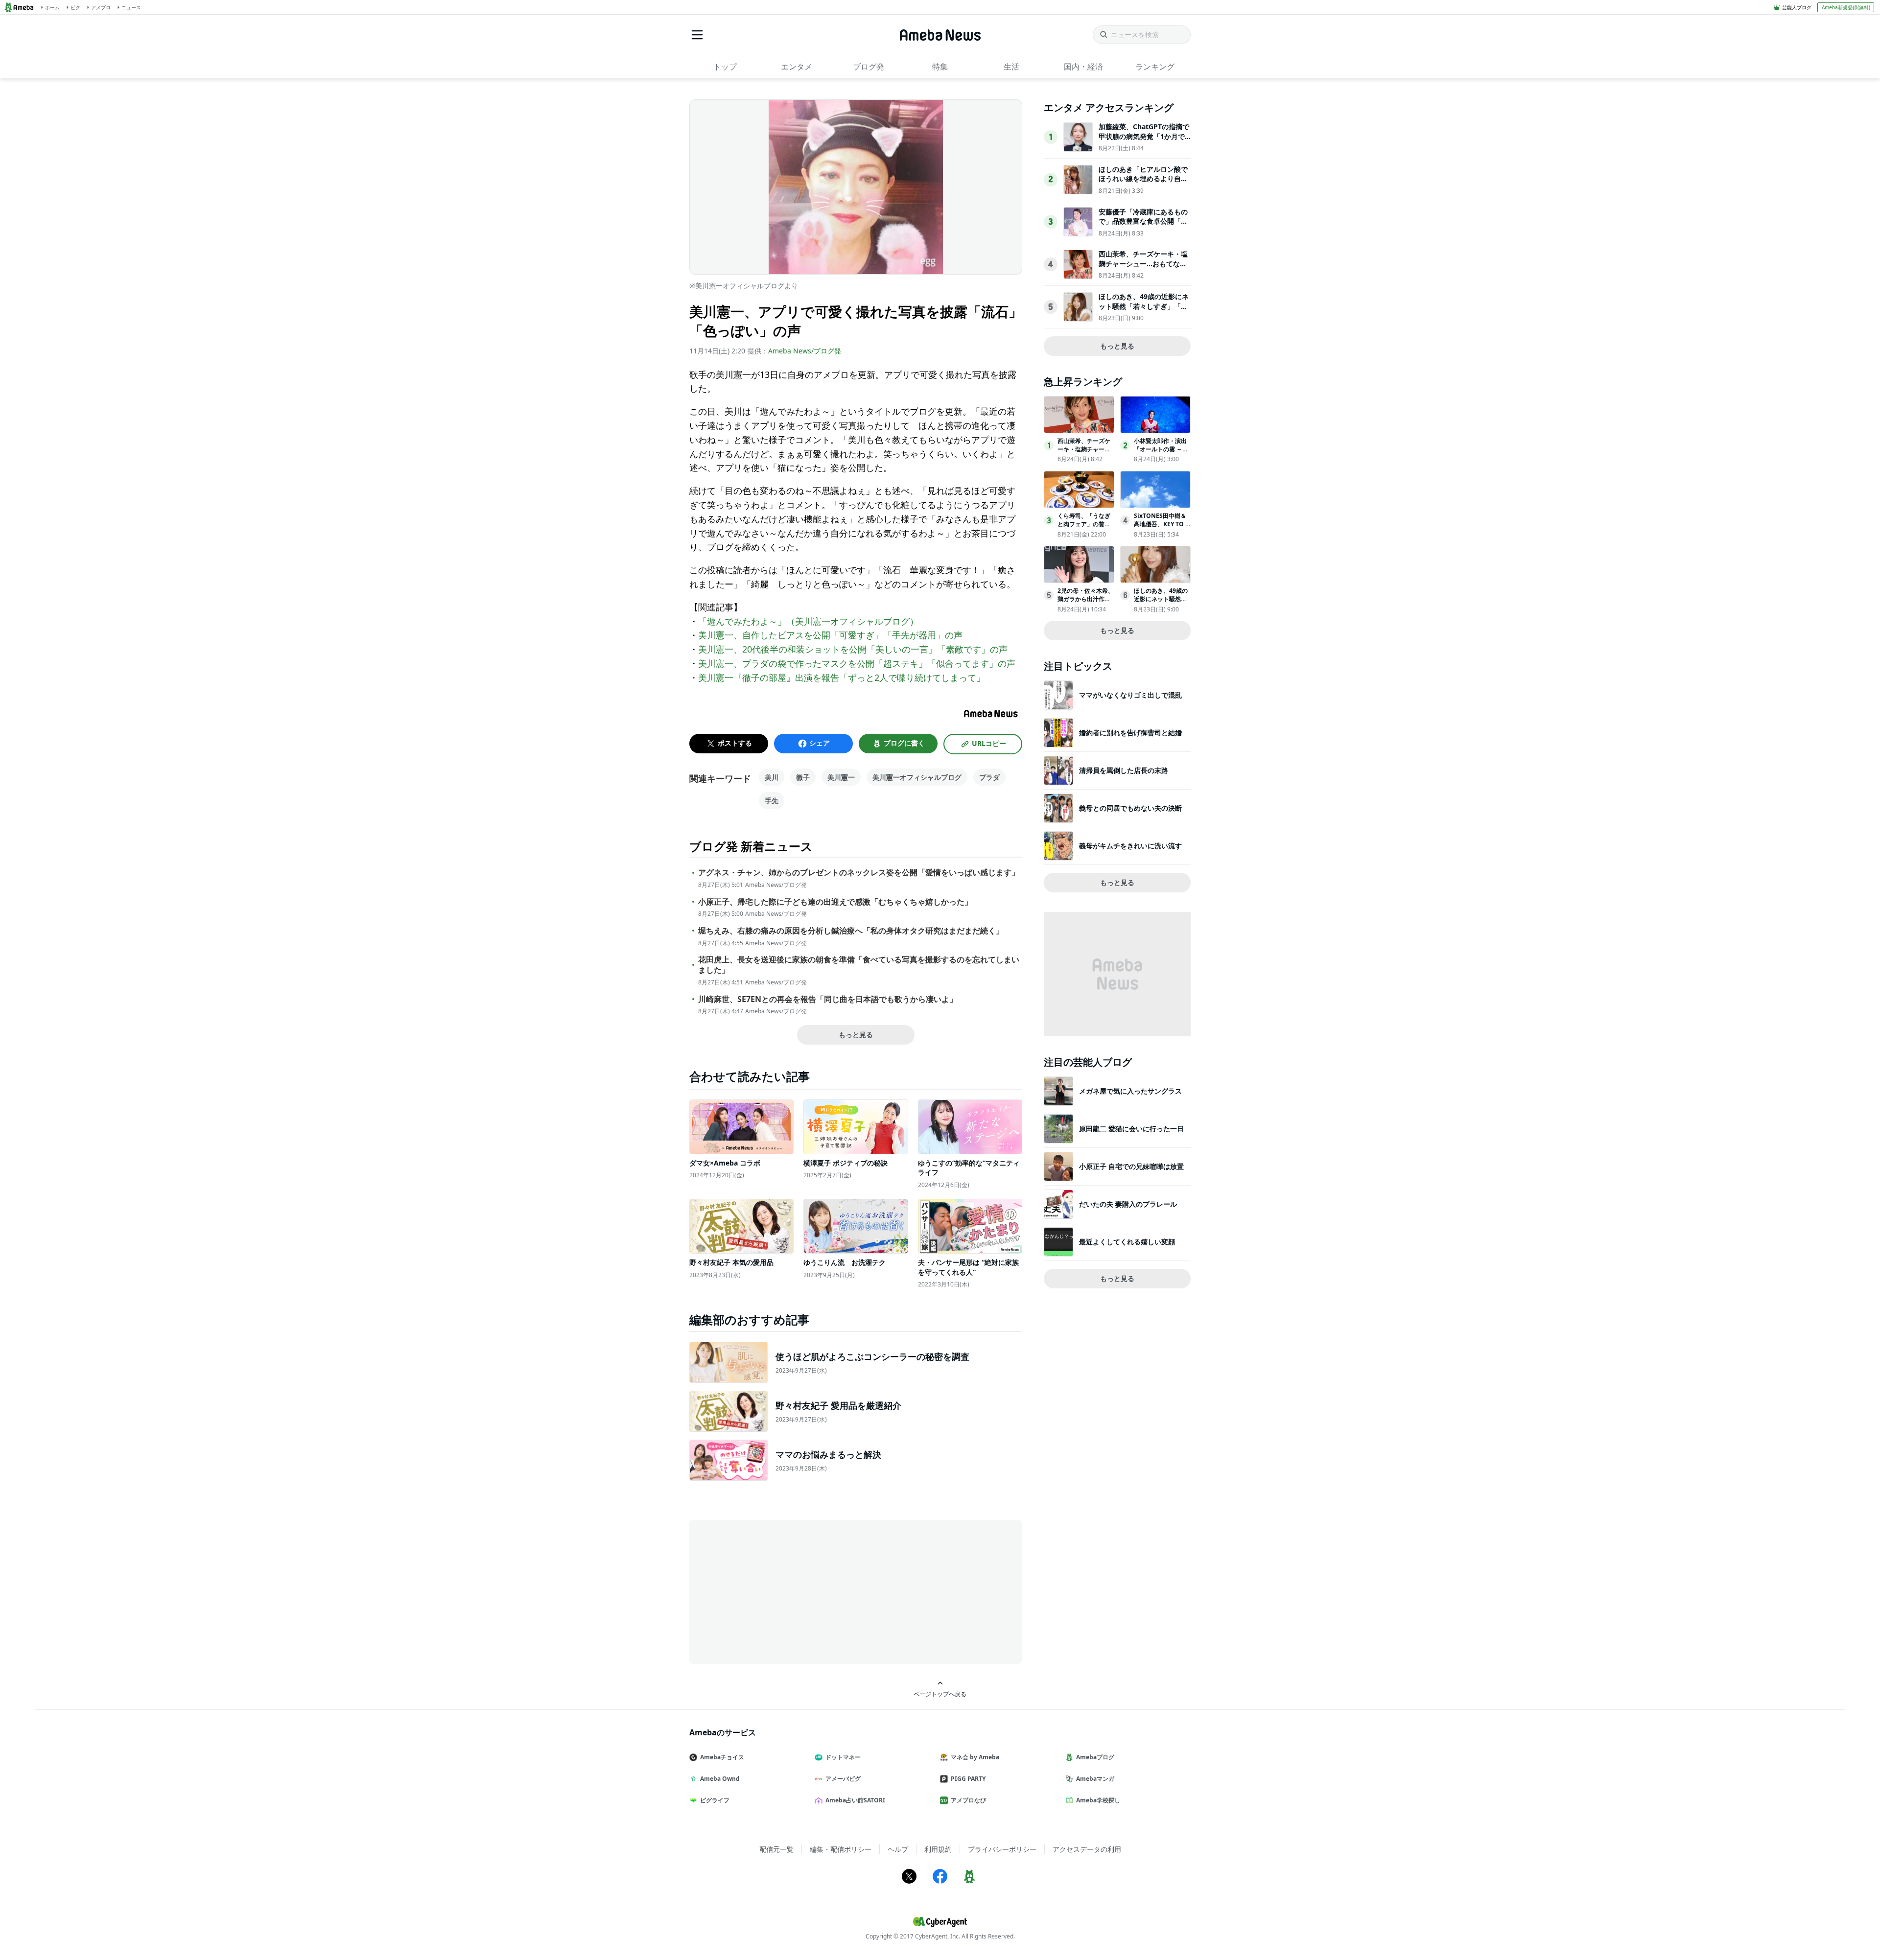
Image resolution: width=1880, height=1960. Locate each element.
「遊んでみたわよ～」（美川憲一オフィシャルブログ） (808, 621)
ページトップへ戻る (940, 1694)
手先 (772, 801)
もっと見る (856, 1035)
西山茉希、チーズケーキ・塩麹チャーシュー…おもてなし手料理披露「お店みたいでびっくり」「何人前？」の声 (1143, 268)
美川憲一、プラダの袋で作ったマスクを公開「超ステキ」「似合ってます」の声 (857, 663)
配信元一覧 (776, 1849)
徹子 (803, 777)
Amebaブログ (1095, 1757)
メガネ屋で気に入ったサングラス (1130, 1091)
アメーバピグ (843, 1779)
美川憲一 (841, 777)
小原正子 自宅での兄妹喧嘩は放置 (1131, 1166)
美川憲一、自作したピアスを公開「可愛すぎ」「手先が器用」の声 (830, 635)
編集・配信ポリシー (841, 1849)
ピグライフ (715, 1800)
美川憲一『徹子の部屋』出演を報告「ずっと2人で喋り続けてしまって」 (842, 677)
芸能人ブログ (1797, 7)
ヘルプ (898, 1849)
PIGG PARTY (968, 1779)
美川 (772, 777)
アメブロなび (968, 1800)
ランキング (1155, 67)
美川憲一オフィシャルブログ (917, 777)
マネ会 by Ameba (975, 1757)
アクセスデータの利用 (1087, 1849)
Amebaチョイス (722, 1757)
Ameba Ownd (720, 1779)
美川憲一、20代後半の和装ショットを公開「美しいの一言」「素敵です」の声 (853, 649)
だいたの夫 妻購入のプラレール (1128, 1204)
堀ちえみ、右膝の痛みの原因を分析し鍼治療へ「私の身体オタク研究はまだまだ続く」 (851, 931)
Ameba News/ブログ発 (805, 351)
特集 (940, 67)
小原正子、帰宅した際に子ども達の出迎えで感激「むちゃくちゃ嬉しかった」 (835, 902)
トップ (725, 67)
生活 (1011, 67)
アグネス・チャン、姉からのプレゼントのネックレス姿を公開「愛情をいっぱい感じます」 (859, 873)
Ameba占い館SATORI (855, 1800)
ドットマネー (843, 1757)
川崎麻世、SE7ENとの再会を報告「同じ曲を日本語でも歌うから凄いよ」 (828, 999)
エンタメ (797, 67)
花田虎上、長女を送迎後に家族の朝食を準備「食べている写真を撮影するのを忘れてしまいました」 (859, 965)
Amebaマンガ (1095, 1779)
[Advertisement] (777, 1591)
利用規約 (938, 1849)
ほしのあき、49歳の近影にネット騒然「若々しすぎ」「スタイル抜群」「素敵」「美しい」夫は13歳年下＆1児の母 (1144, 311)
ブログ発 (869, 67)
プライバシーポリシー (1002, 1849)
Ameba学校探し (1098, 1800)
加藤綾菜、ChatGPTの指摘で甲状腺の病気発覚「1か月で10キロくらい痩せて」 (1144, 136)
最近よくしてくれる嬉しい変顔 (1127, 1242)
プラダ (989, 777)
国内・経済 (1083, 67)
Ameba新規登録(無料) (1846, 7)
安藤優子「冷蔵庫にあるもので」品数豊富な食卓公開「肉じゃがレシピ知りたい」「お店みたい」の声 (1143, 226)
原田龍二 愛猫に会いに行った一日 (1131, 1129)
